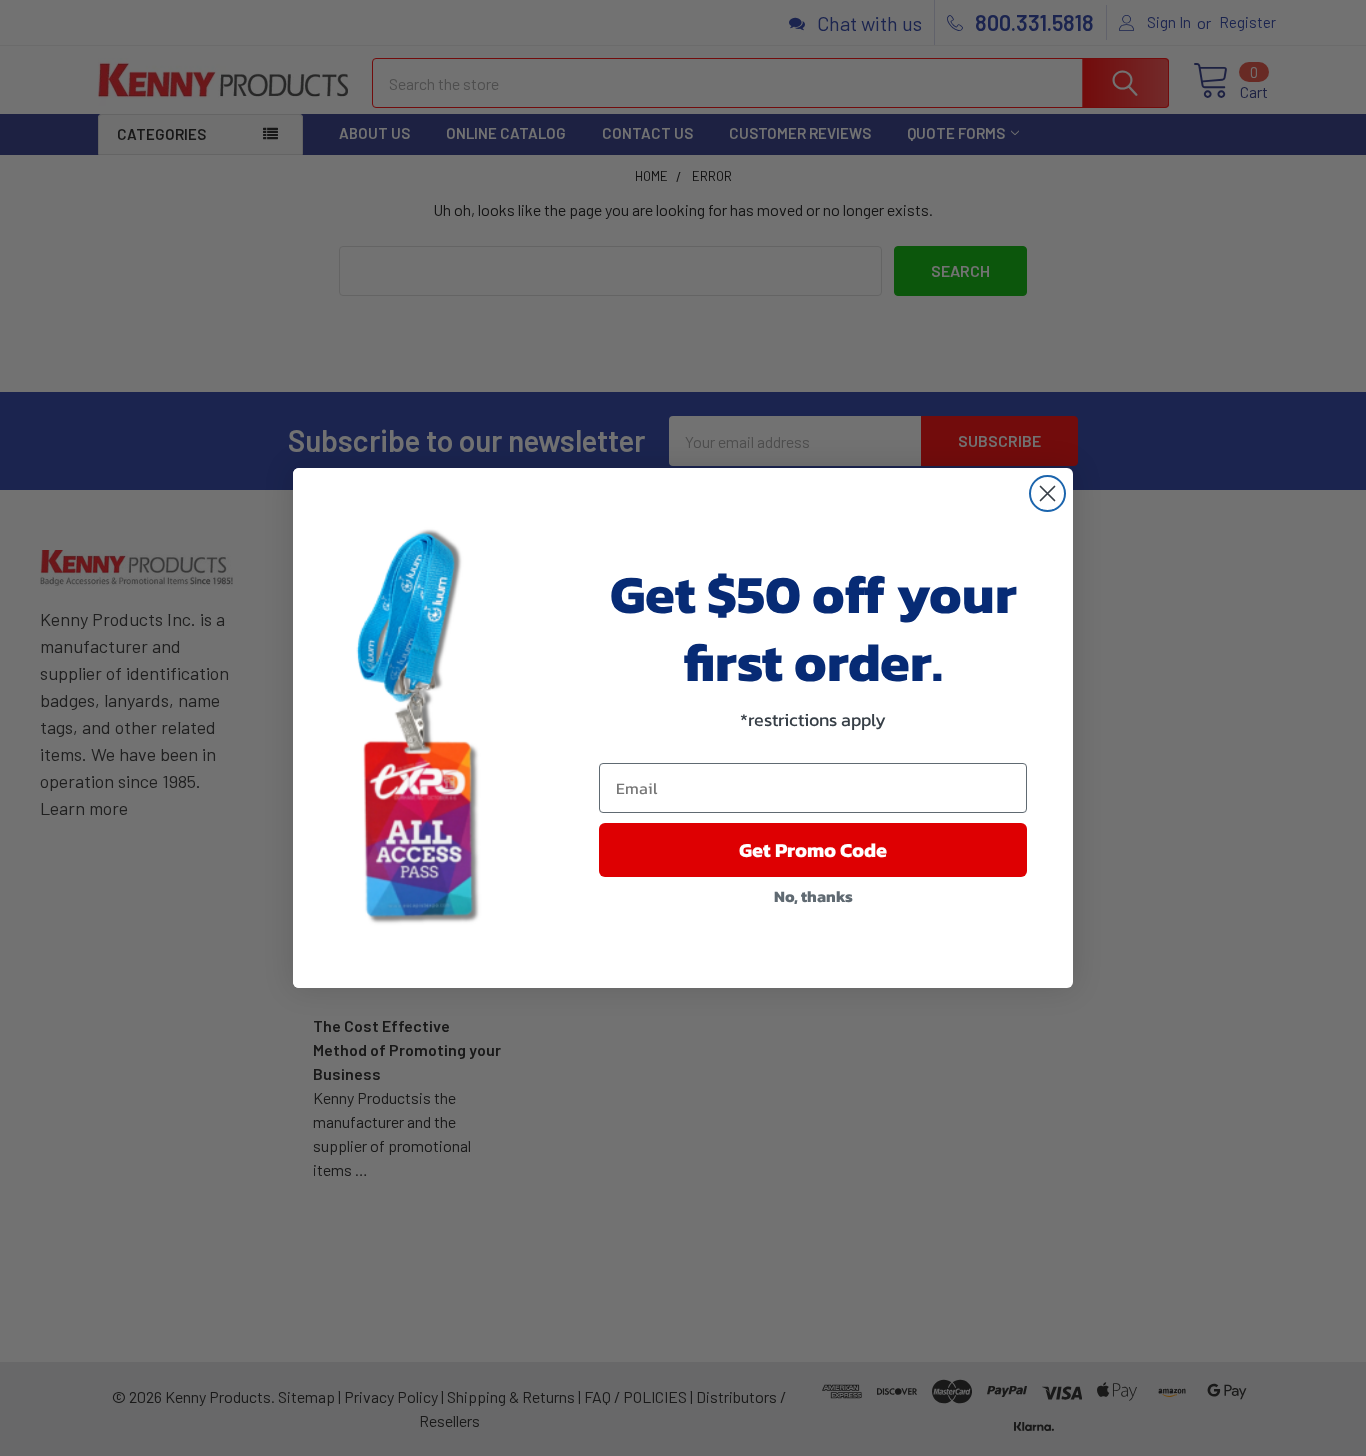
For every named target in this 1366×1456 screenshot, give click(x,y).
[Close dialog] (1047, 493)
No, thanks (813, 896)
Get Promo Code (813, 850)
